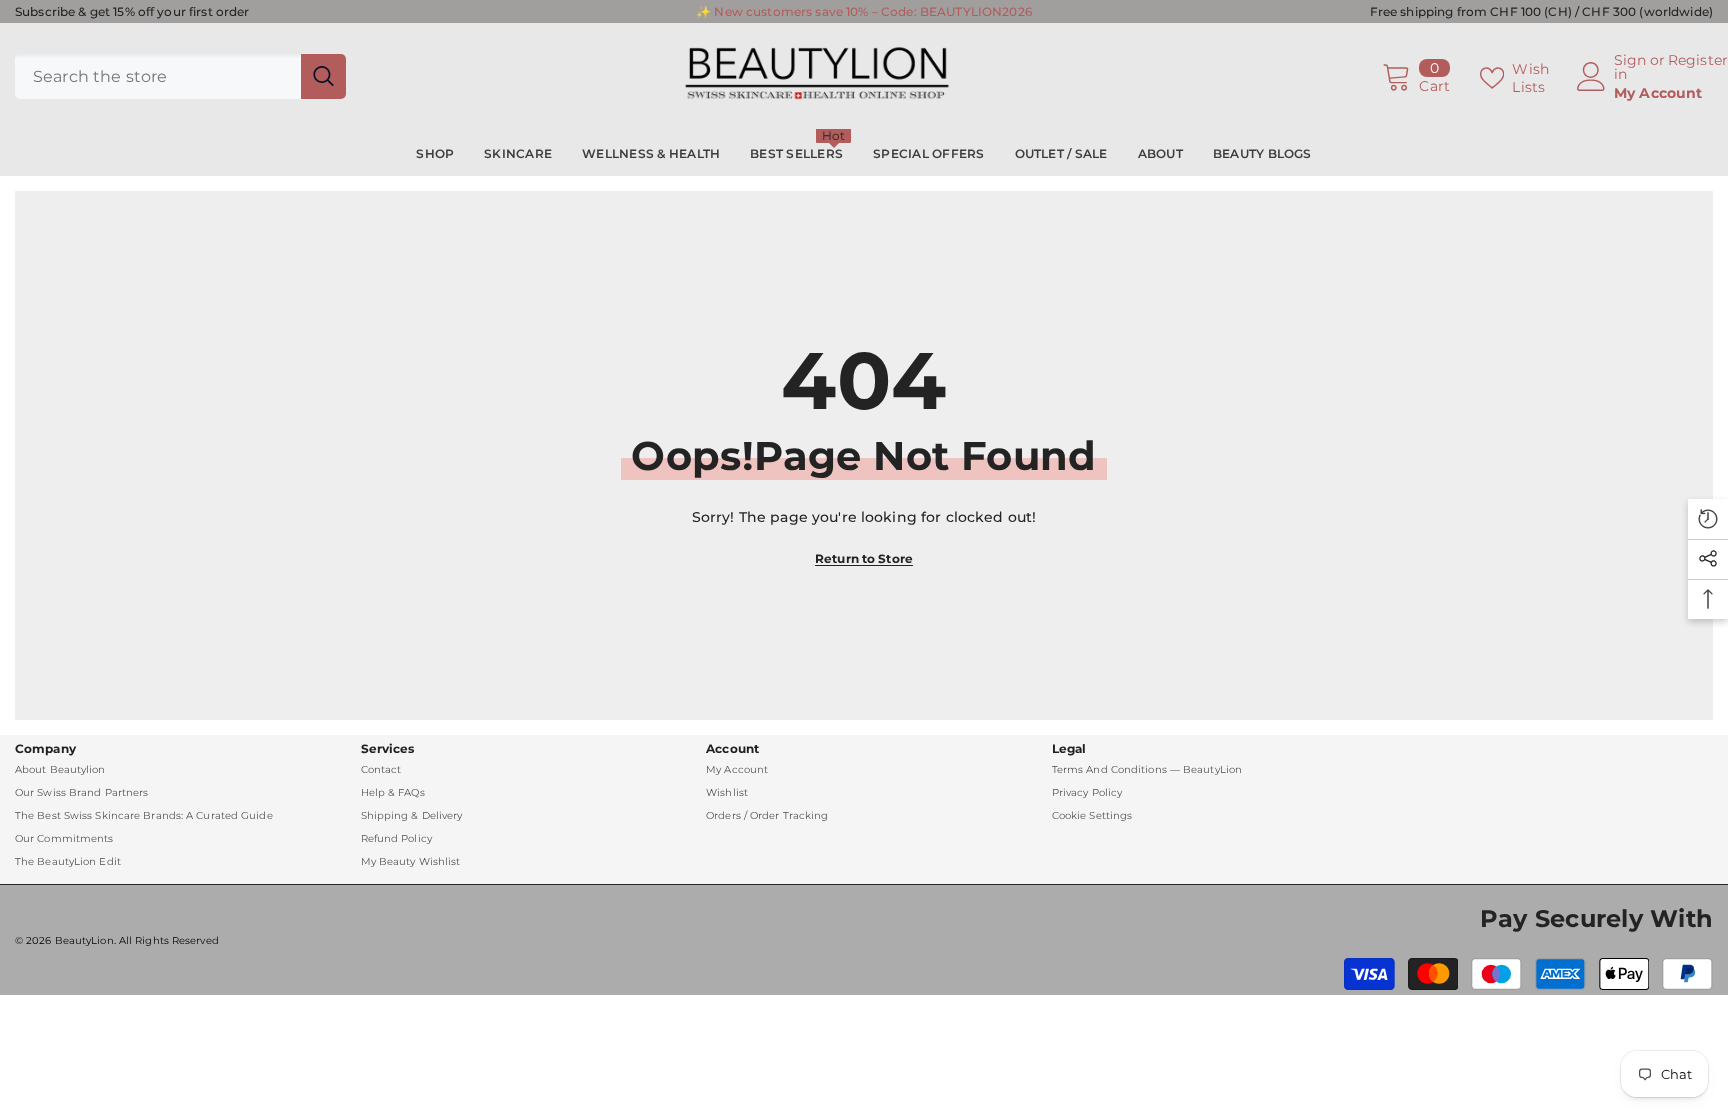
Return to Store (864, 558)
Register (1698, 61)
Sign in (1630, 67)
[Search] (180, 76)
